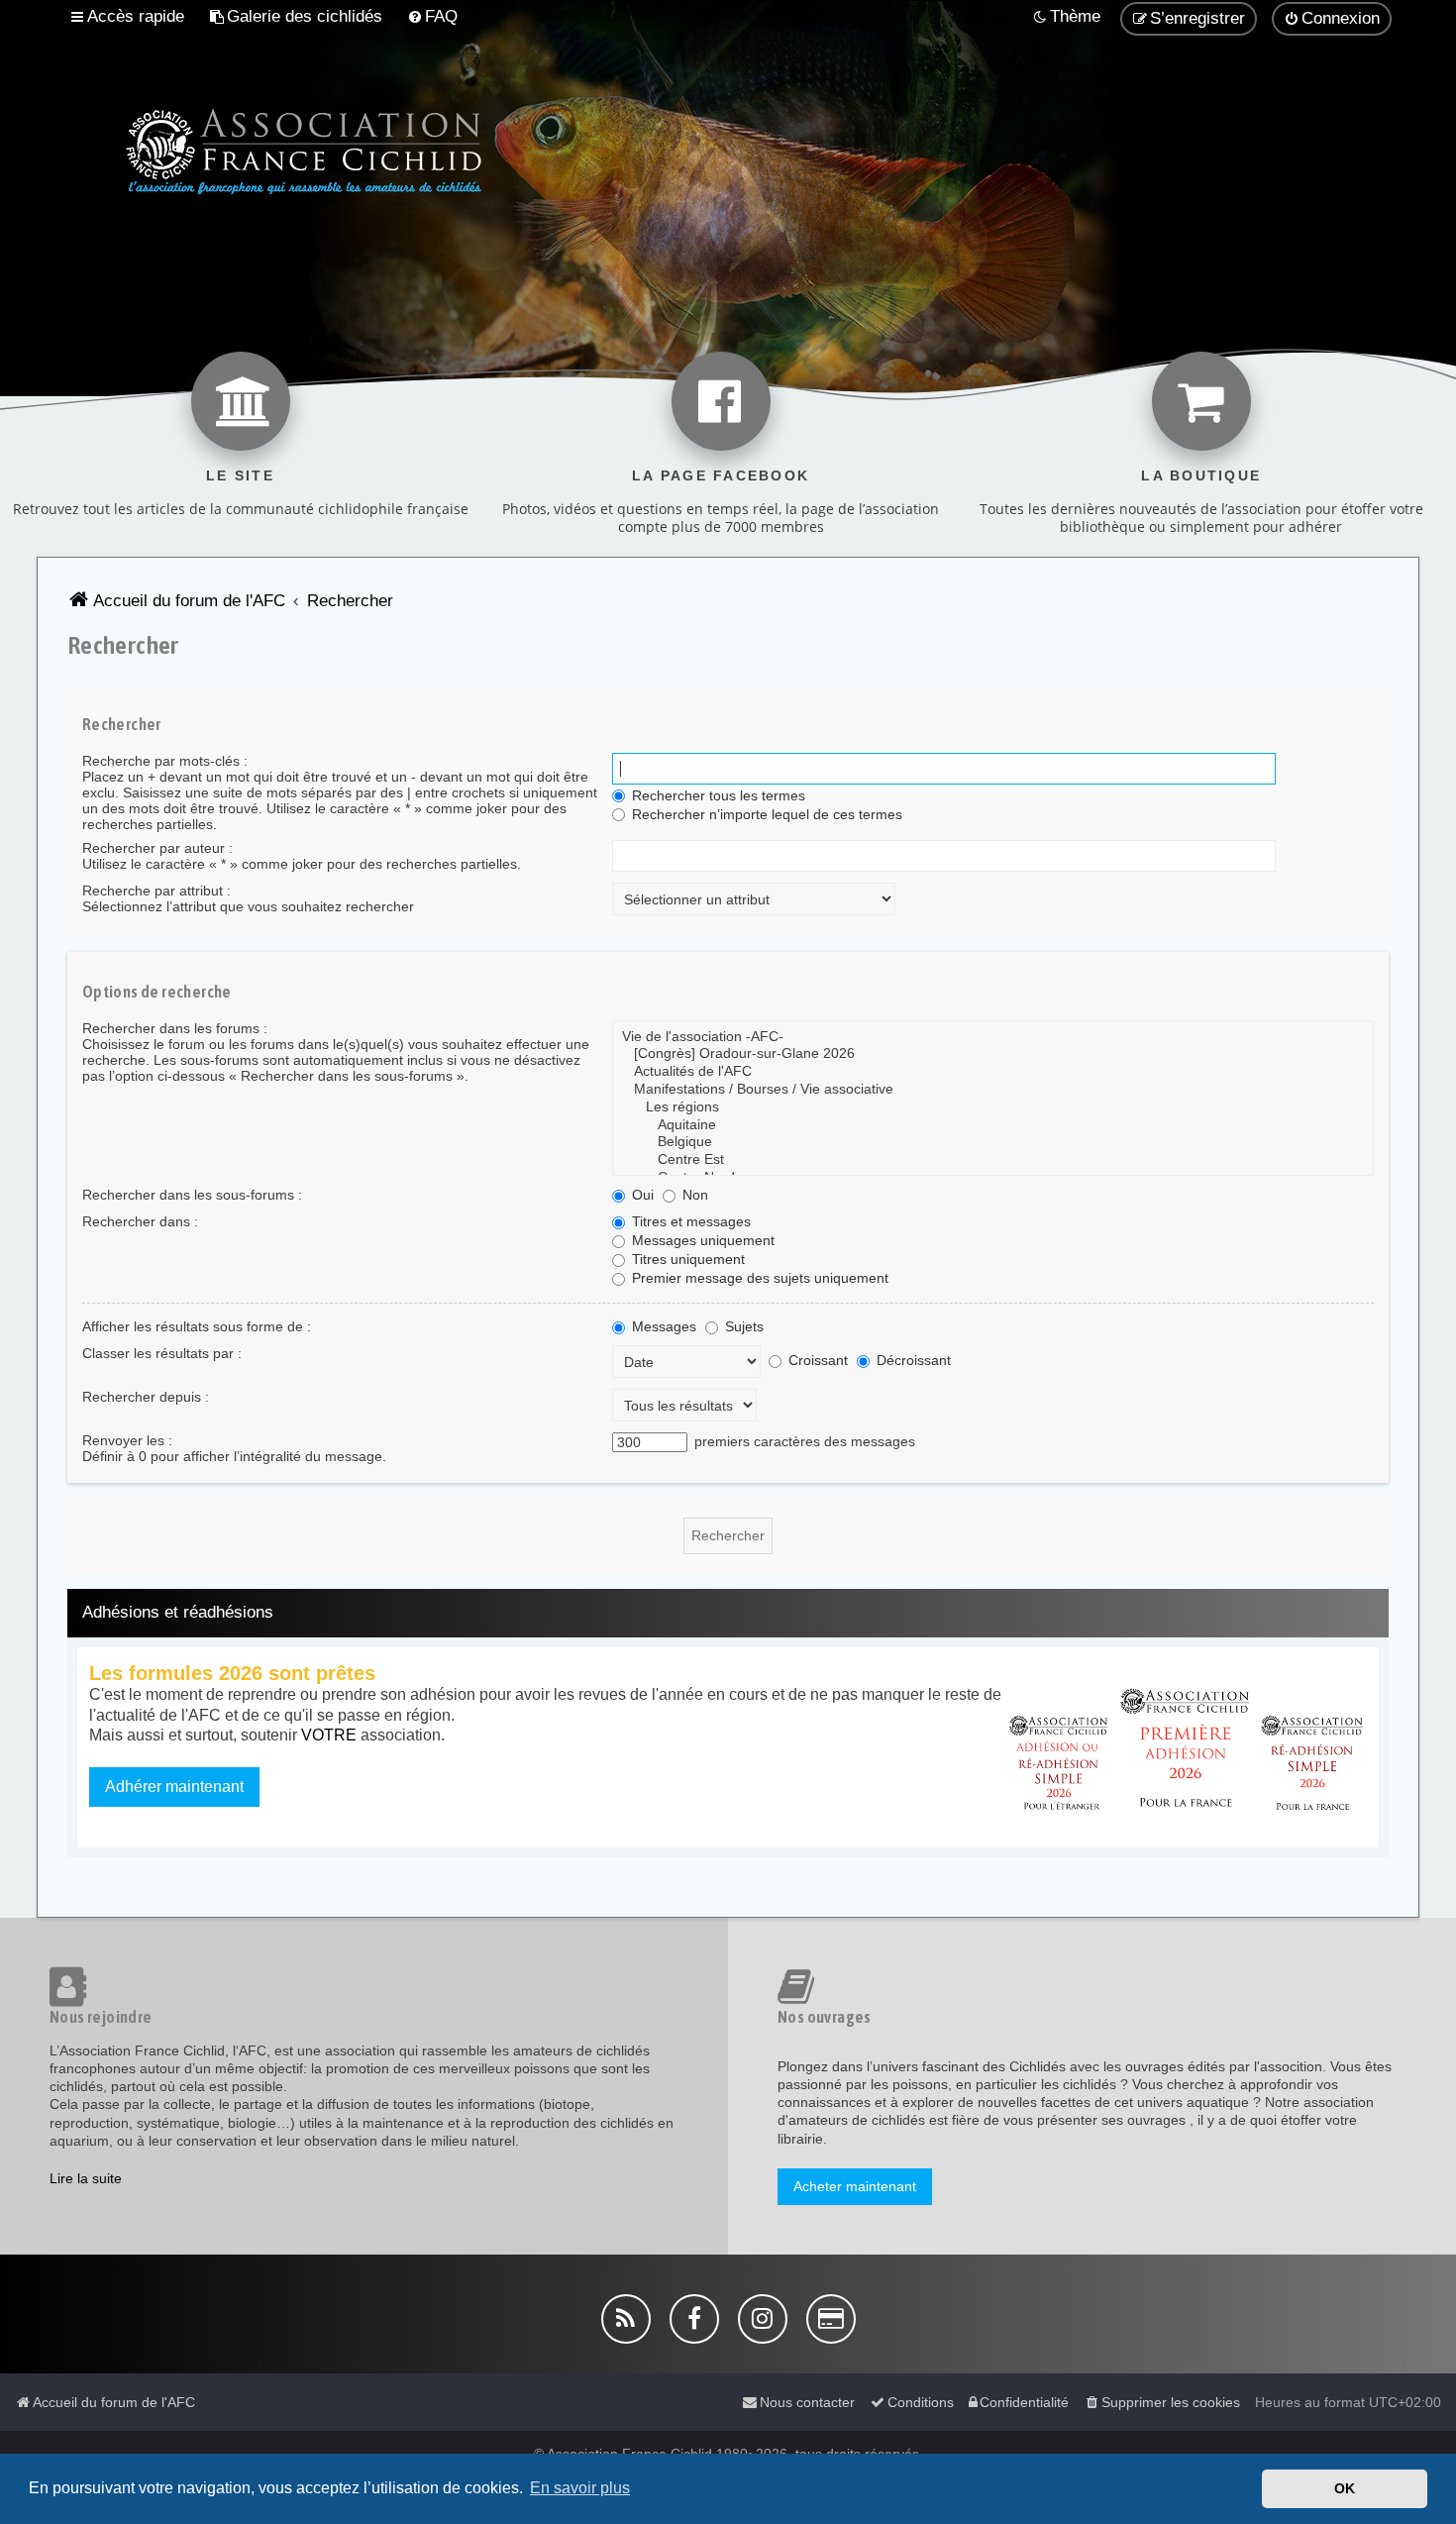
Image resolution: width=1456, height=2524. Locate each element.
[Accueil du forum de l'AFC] (270, 149)
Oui (641, 1195)
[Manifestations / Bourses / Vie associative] (993, 1090)
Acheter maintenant (855, 2186)
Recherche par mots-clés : (165, 761)
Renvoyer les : (127, 1440)
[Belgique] (993, 1142)
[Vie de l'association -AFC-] (993, 1037)
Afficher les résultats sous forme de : (197, 1326)
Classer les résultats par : (162, 1353)
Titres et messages (689, 1221)
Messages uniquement (701, 1240)
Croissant (816, 1360)
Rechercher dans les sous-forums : (192, 1195)
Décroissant (912, 1360)
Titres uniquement (686, 1259)
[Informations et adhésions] (1187, 1747)
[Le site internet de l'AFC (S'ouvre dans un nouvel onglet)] (241, 401)
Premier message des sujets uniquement (758, 1278)
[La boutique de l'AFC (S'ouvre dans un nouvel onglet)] (1201, 401)
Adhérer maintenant (174, 1787)
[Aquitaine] (993, 1125)
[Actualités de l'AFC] (993, 1072)
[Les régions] (993, 1107)
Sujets (742, 1326)
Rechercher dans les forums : (175, 1028)
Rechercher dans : (140, 1221)
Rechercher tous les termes (717, 795)
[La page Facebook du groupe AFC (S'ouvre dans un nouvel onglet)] (721, 401)
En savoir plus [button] (580, 2488)
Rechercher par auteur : (157, 848)
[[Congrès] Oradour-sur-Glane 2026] (993, 1054)
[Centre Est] (993, 1160)
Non (693, 1195)
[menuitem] (296, 17)
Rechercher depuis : (146, 1397)
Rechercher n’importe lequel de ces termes (765, 814)
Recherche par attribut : (156, 891)
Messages (662, 1326)
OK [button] (1345, 2488)
